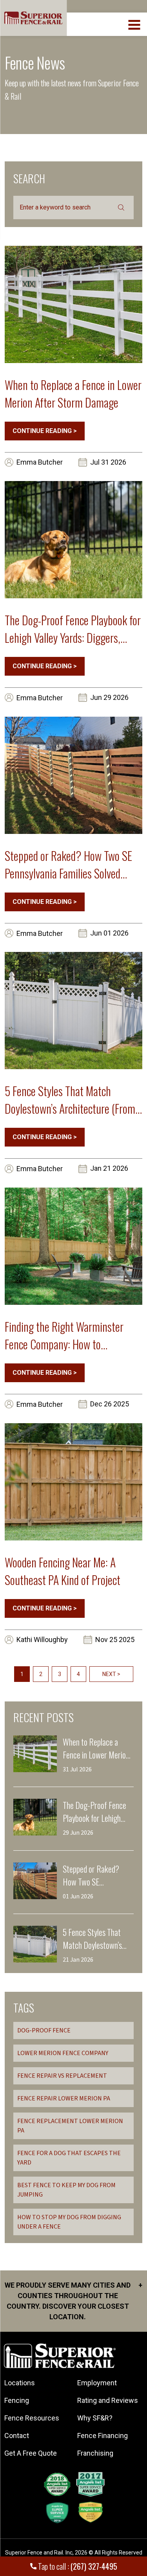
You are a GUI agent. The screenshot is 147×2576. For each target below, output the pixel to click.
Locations (20, 2383)
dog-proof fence (44, 2030)
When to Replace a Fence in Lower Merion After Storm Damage (73, 394)
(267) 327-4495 (94, 2566)
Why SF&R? (95, 2418)
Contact (17, 2436)
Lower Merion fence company (63, 2053)
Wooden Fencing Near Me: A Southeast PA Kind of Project (63, 1571)
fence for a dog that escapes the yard (69, 2158)
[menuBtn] (135, 24)
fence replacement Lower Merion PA (70, 2126)
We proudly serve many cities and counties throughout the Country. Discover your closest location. (73, 2301)
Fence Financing (103, 2436)
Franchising (95, 2453)
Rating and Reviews (108, 2400)
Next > (111, 1674)
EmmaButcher (40, 462)
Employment (97, 2383)
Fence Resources (32, 2418)
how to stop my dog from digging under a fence (69, 2222)
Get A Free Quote (31, 2453)
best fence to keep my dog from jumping (66, 2190)
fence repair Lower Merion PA (64, 2098)
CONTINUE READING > (45, 431)
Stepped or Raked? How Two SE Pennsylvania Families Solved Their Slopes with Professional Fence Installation (68, 864)
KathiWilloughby (42, 1640)
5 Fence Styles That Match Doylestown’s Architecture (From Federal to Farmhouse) (70, 1100)
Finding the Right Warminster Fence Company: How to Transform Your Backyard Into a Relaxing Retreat (68, 1335)
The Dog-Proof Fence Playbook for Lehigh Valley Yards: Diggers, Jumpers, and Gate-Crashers (73, 629)
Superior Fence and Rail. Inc (39, 2553)
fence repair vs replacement (62, 2076)
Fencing (17, 2400)
